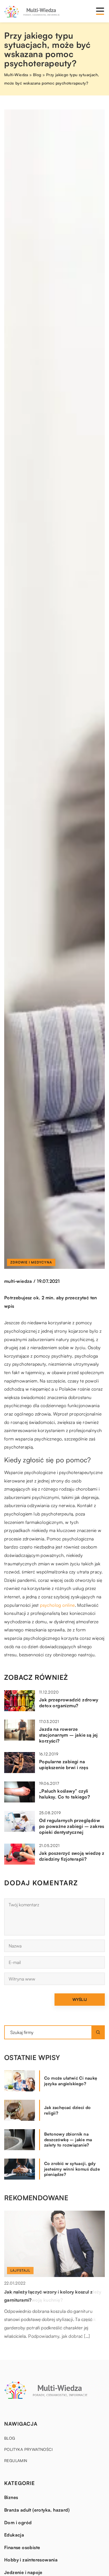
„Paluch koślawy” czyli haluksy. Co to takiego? (65, 1794)
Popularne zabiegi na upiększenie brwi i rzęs (64, 1765)
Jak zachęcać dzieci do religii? (67, 2110)
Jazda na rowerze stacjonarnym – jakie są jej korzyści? (68, 1735)
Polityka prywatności (28, 2449)
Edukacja (14, 2535)
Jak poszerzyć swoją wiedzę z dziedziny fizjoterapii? (72, 1856)
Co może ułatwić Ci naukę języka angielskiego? (71, 2081)
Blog (10, 2438)
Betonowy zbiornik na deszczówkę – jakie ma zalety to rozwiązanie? (68, 2140)
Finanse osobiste (22, 2547)
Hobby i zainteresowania (31, 2560)
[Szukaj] (98, 2032)
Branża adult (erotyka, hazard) (37, 2510)
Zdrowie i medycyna (31, 1262)
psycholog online (57, 1605)
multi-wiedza (18, 1281)
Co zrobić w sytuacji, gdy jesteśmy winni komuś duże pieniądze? (72, 2169)
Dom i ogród (18, 2523)
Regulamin (16, 2461)
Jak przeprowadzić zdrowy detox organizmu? (69, 1703)
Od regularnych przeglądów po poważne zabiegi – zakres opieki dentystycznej (72, 1826)
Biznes (11, 2497)
